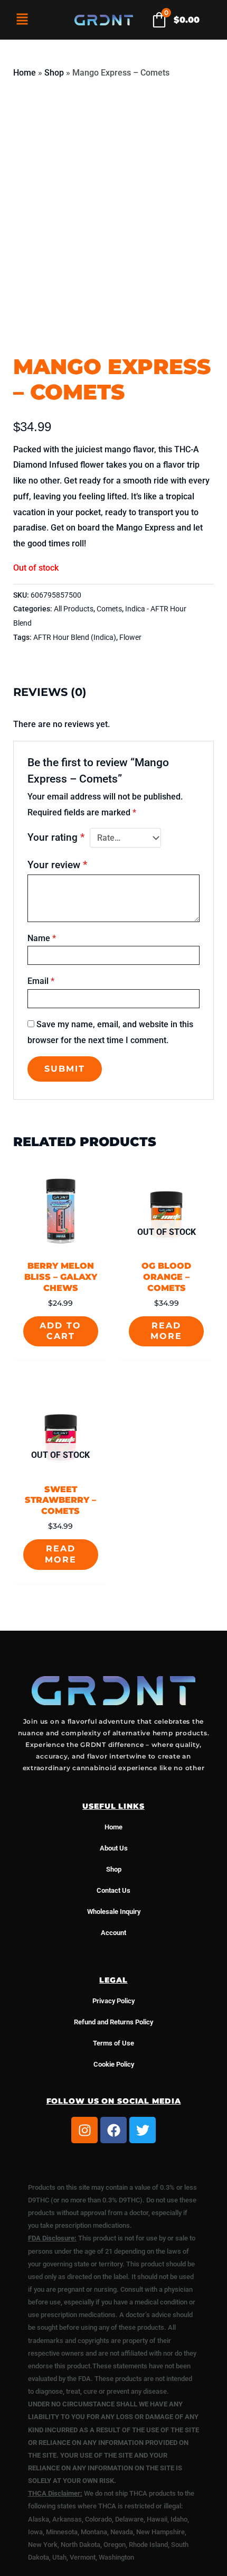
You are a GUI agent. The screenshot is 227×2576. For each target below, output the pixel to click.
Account (113, 1933)
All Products (74, 609)
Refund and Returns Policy (113, 2022)
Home (25, 73)
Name (42, 938)
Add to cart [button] (60, 1331)
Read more (166, 1331)
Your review (57, 865)
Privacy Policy (113, 2001)
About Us (114, 1848)
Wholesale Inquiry (114, 1912)
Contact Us (113, 1890)
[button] (22, 20)
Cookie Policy (114, 2064)
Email (41, 981)
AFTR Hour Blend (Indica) (75, 638)
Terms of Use (113, 2043)
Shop (54, 73)
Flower (130, 638)
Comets (109, 609)
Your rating (56, 837)
